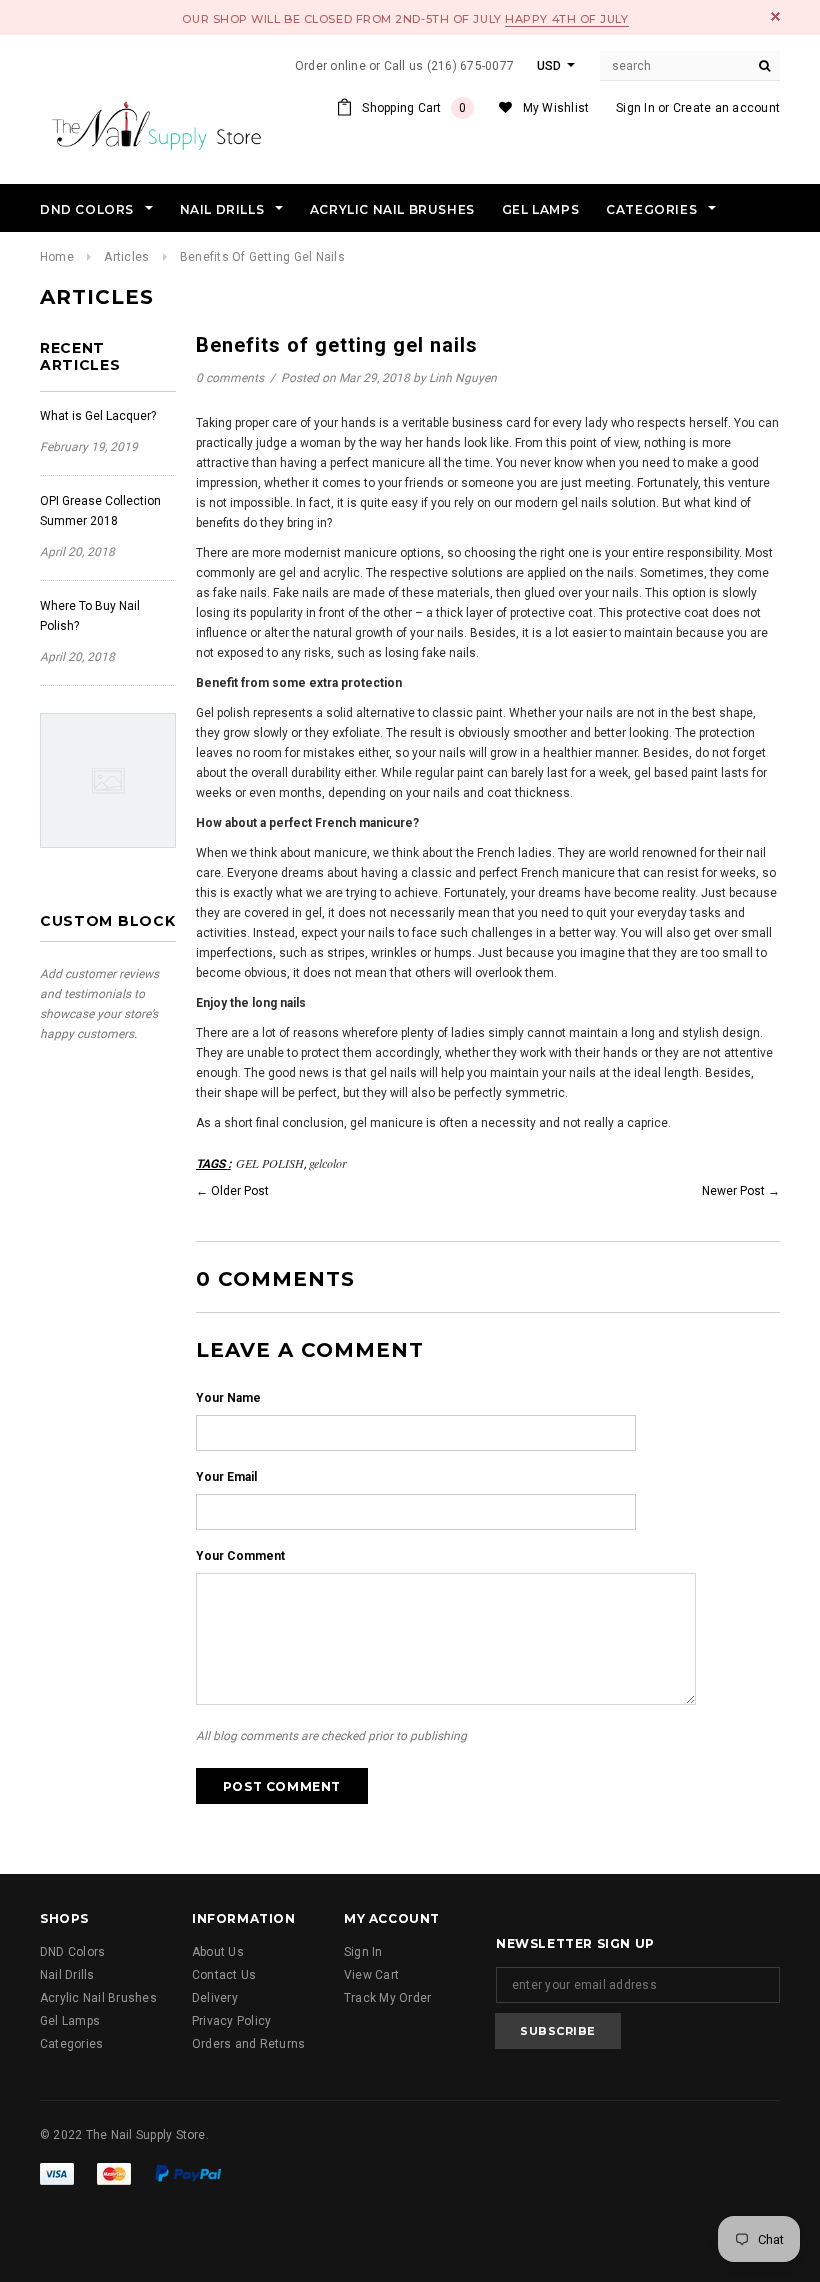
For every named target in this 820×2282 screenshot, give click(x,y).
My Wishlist (556, 108)
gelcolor (328, 1163)
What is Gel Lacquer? (98, 416)
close (775, 16)
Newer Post (733, 1191)
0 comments (231, 378)
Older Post (240, 1191)
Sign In (635, 108)
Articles (126, 257)
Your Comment (240, 1556)
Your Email (226, 1477)
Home (57, 257)
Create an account (726, 108)
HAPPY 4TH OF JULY (566, 19)
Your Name (228, 1398)
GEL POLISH (270, 1163)
